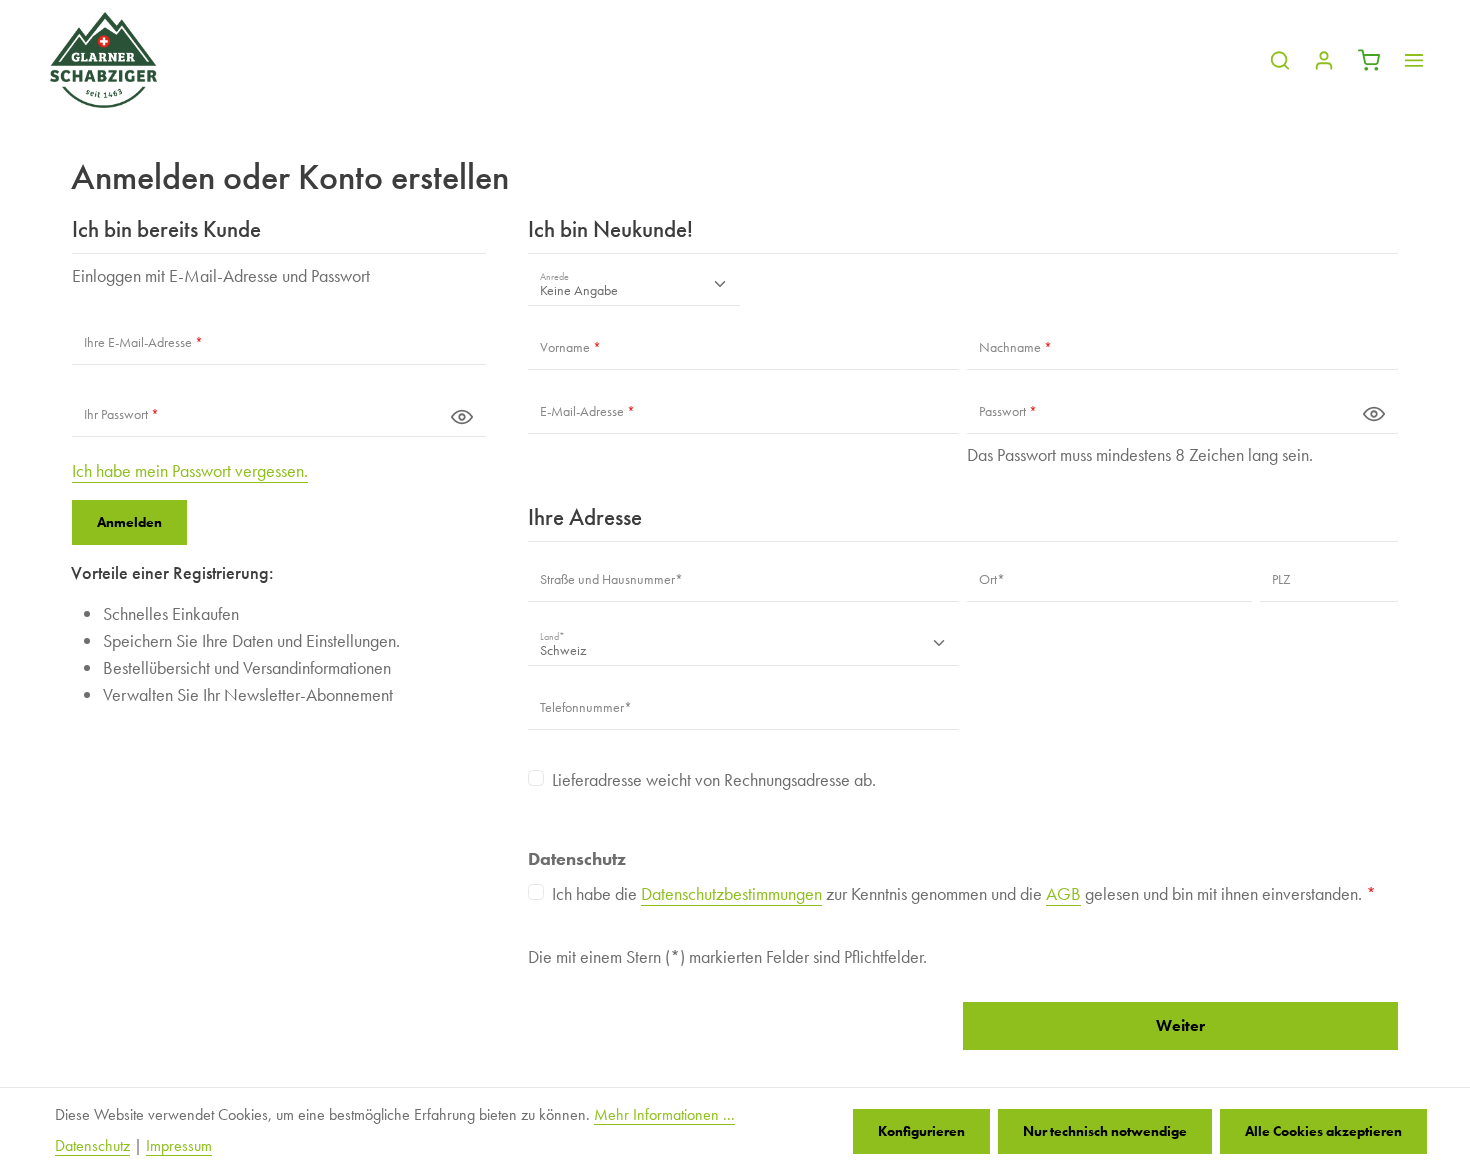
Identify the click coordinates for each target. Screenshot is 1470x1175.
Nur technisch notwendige (1105, 1131)
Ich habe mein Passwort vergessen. (190, 470)
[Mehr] (1414, 60)
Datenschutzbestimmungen (731, 893)
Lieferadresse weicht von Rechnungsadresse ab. (714, 779)
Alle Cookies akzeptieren (1323, 1131)
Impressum (179, 1146)
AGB (1063, 893)
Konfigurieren (921, 1131)
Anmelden (129, 522)
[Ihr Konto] (1324, 60)
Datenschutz (92, 1146)
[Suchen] (1280, 60)
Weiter (1180, 1025)
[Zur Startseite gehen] (103, 60)
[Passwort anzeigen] (462, 416)
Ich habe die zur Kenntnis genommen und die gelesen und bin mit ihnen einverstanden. (964, 893)
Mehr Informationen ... (664, 1115)
